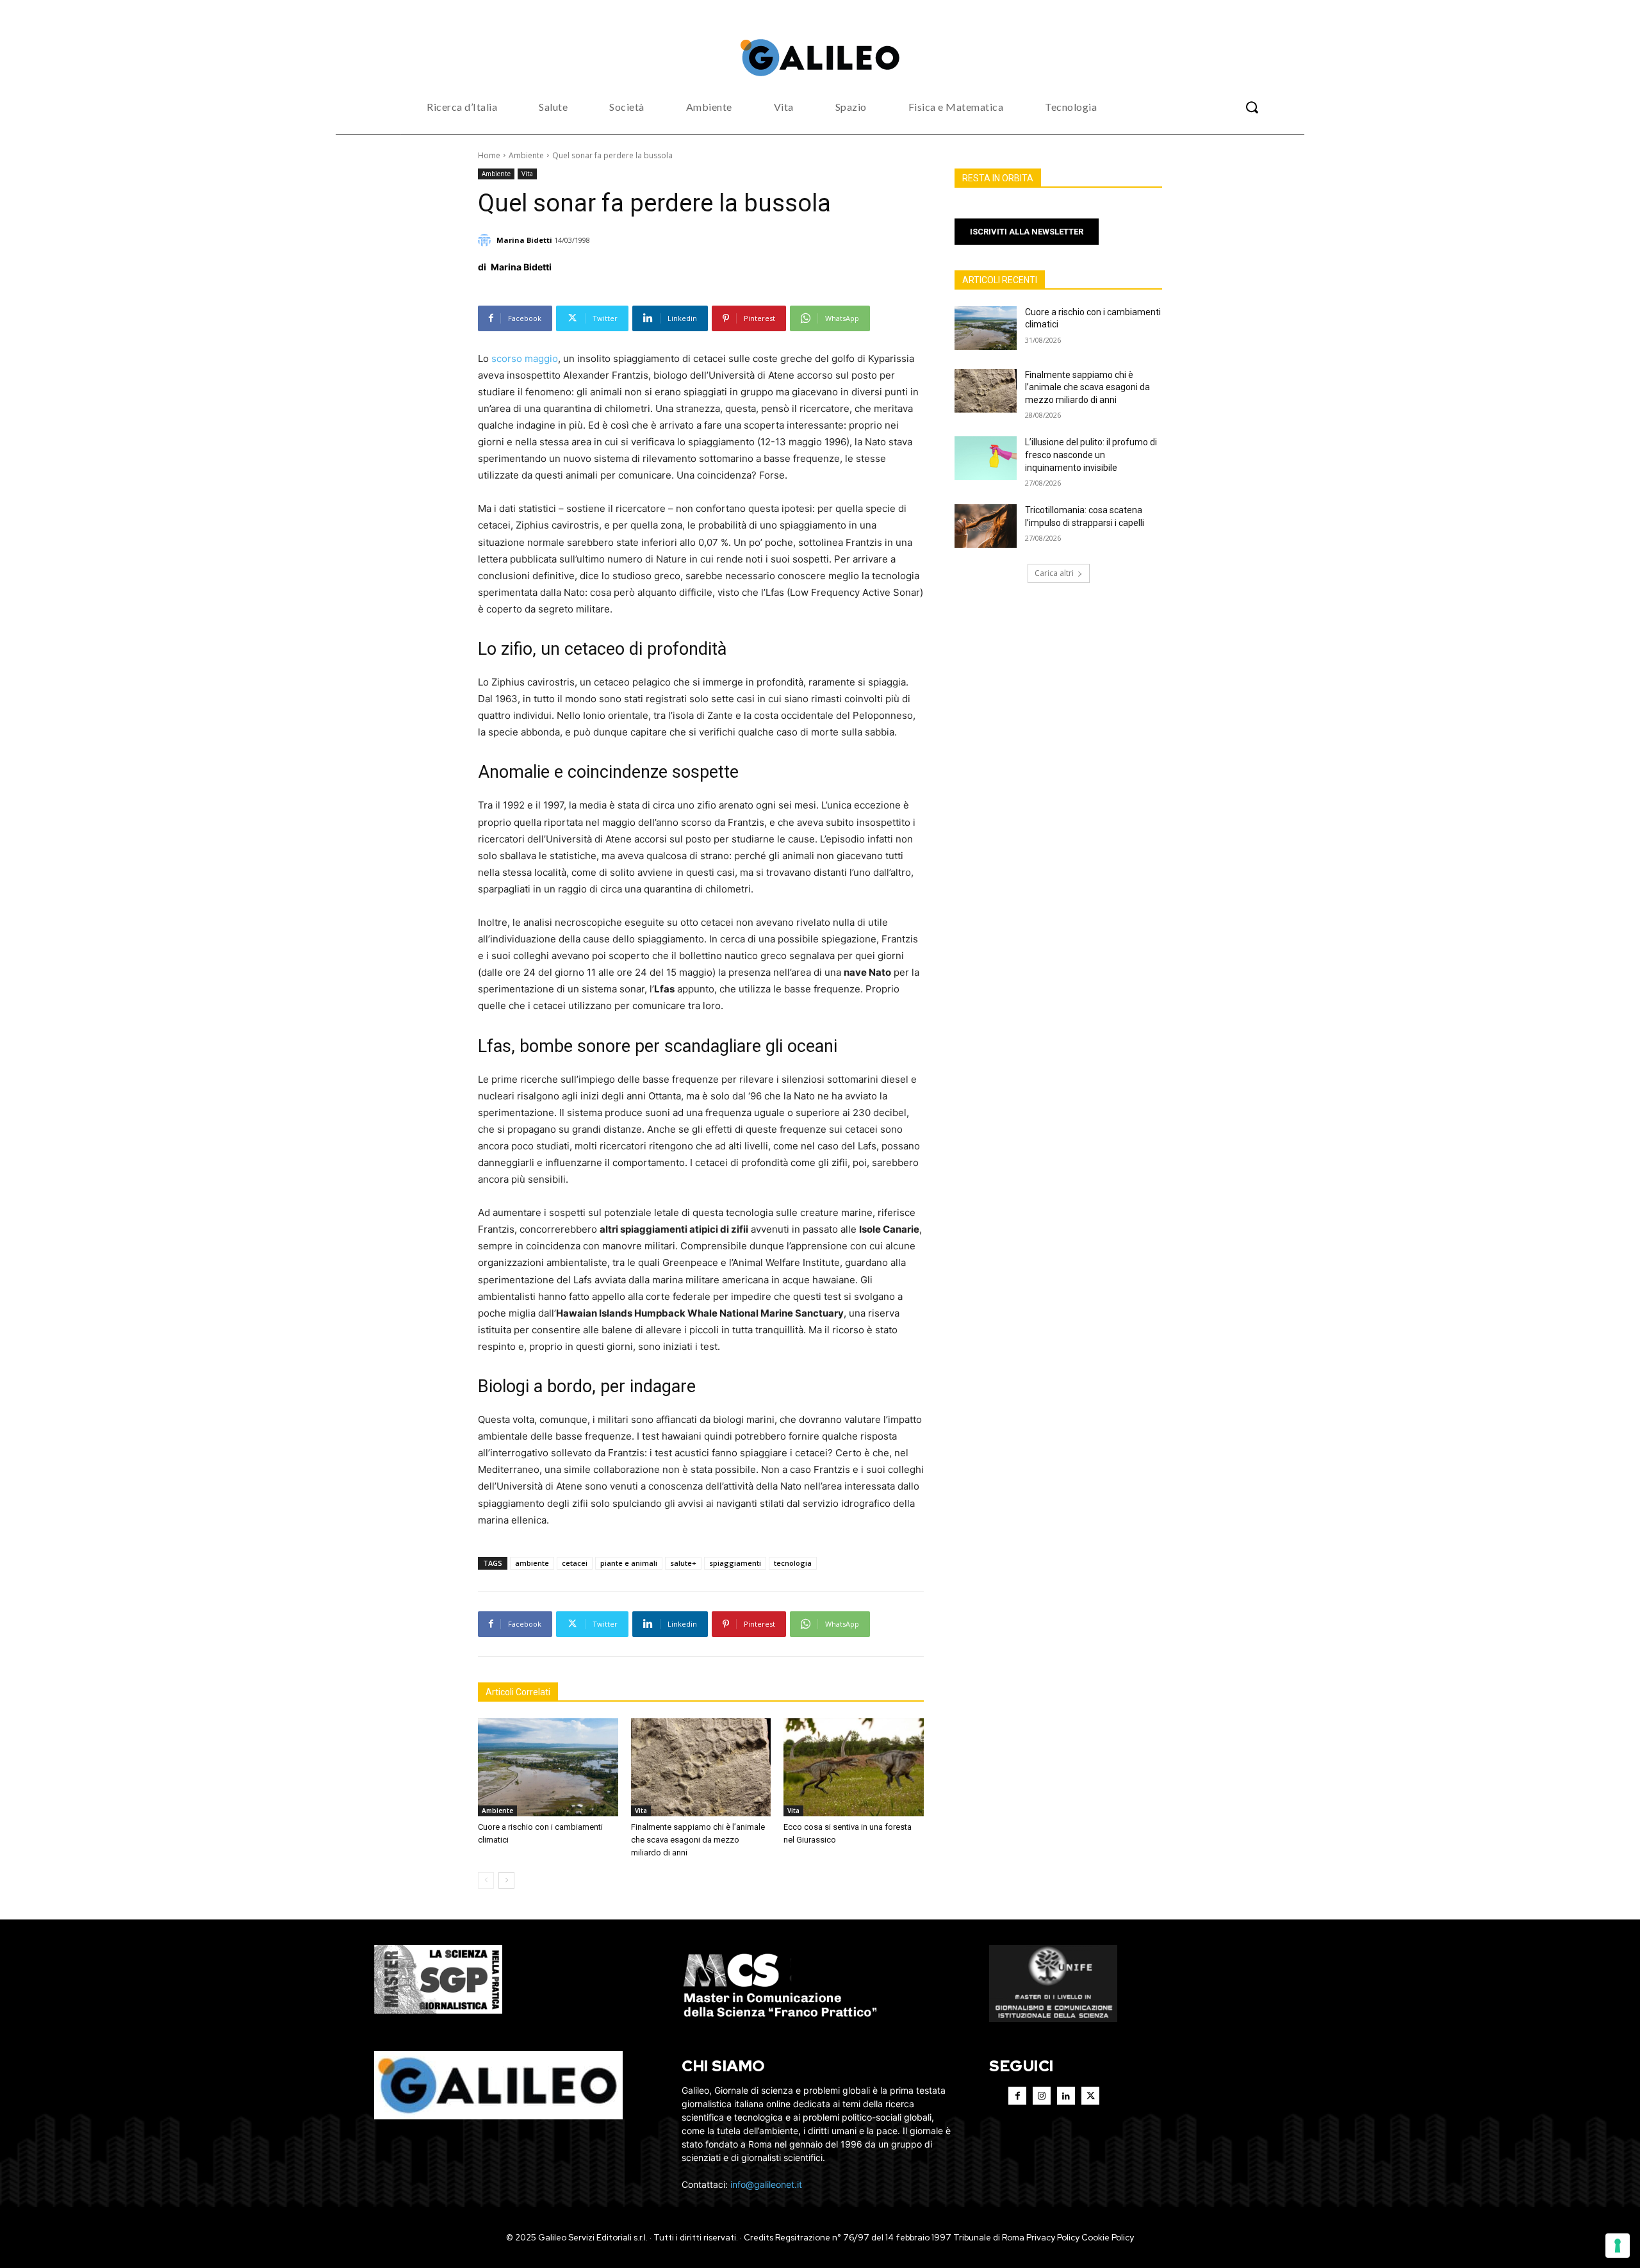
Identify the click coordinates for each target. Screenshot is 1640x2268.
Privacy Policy (1053, 2238)
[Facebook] (1017, 2096)
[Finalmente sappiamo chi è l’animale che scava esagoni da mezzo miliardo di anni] (701, 1767)
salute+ (683, 1563)
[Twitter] (1090, 2096)
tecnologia (793, 1563)
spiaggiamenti (735, 1563)
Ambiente (526, 155)
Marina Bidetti (524, 240)
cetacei (575, 1563)
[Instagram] (1042, 2096)
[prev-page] (486, 1880)
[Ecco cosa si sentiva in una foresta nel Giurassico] (854, 1767)
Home (489, 155)
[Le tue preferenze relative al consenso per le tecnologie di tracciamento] (1618, 2246)
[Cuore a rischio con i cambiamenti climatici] (548, 1767)
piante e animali (629, 1563)
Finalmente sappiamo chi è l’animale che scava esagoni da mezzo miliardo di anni (698, 1840)
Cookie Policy (1108, 2238)
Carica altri (1054, 573)
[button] (1252, 107)
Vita (527, 174)
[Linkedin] (1066, 2096)
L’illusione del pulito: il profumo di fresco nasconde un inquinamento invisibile (1091, 455)
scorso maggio (525, 358)
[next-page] (506, 1880)
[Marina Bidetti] (486, 240)
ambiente (532, 1563)
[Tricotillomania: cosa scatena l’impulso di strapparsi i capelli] (986, 526)
